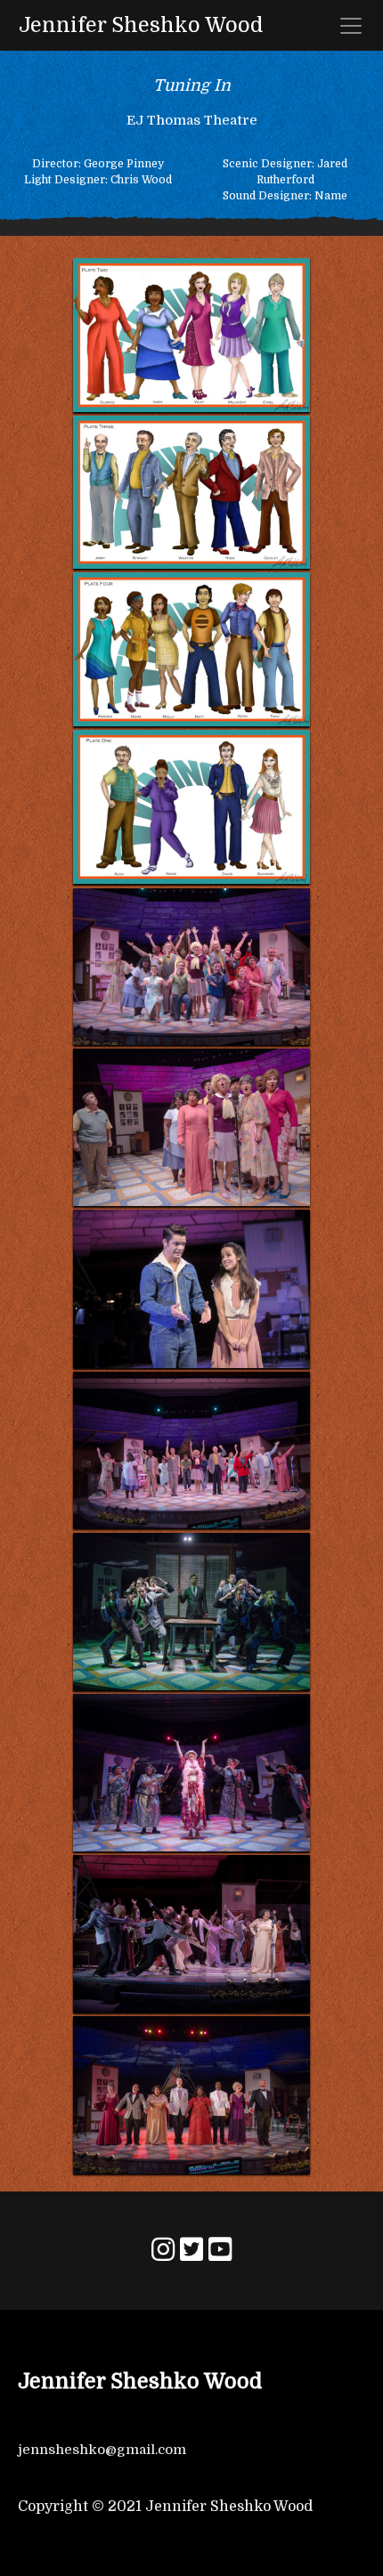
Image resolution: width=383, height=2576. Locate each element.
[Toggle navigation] (351, 26)
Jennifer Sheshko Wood (141, 25)
